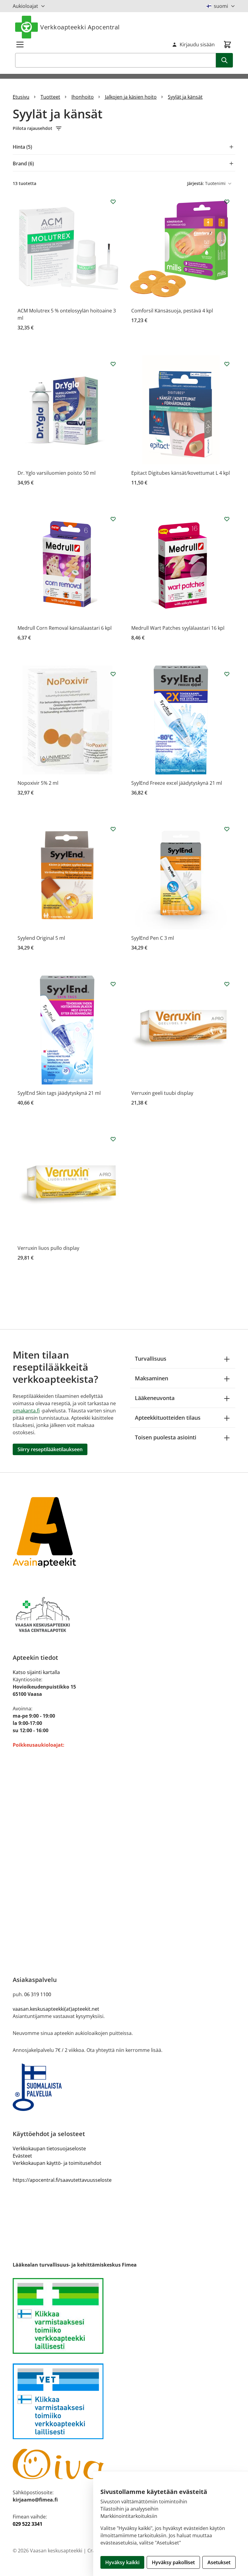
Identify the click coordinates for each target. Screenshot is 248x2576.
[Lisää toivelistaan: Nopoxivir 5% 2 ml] (113, 674)
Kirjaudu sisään (197, 45)
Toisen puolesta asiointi (166, 1437)
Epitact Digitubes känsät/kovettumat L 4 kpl (181, 473)
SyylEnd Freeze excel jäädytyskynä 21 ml (177, 783)
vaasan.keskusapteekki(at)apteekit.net (56, 2009)
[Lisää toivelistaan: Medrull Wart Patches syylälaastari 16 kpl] (227, 519)
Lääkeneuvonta (155, 1398)
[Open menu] (20, 45)
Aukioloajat (25, 6)
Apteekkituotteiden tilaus (168, 1418)
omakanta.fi (26, 1411)
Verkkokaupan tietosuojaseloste (49, 2148)
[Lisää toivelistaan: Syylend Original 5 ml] (113, 829)
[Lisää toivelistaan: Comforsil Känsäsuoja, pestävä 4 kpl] (227, 202)
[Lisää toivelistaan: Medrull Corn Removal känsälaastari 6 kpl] (113, 519)
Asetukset (219, 2562)
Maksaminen (152, 1378)
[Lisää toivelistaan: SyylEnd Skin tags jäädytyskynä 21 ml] (113, 984)
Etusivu (21, 97)
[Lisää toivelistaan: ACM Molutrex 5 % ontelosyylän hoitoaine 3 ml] (113, 202)
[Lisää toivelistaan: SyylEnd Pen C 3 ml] (227, 829)
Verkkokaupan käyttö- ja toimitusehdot (57, 2163)
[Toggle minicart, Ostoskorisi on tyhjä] (227, 45)
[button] (124, 128)
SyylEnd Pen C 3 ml (153, 938)
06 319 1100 (38, 1994)
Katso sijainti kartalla (36, 1672)
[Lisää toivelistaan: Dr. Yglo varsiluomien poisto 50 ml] (113, 364)
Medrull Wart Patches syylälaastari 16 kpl (178, 628)
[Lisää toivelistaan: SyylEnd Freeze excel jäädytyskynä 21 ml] (227, 674)
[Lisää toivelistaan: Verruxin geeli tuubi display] (227, 984)
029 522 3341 (28, 2524)
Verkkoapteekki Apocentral (80, 27)
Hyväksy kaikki (122, 2562)
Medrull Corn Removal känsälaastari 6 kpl (65, 628)
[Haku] (224, 60)
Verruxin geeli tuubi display (162, 1093)
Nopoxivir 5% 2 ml (38, 783)
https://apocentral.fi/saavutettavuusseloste (62, 2180)
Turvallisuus (151, 1359)
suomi (221, 6)
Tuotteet (50, 97)
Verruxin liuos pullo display (48, 1248)
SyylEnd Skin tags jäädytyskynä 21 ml (59, 1093)
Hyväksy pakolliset (173, 2562)
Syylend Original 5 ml (41, 938)
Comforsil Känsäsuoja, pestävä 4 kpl (172, 311)
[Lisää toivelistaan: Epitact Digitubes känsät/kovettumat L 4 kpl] (227, 364)
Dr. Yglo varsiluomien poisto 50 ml (57, 473)
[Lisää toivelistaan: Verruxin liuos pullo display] (113, 1139)
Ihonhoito (83, 97)
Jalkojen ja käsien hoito (131, 97)
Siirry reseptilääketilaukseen (50, 1449)
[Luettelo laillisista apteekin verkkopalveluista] (124, 2316)
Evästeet (22, 2156)
